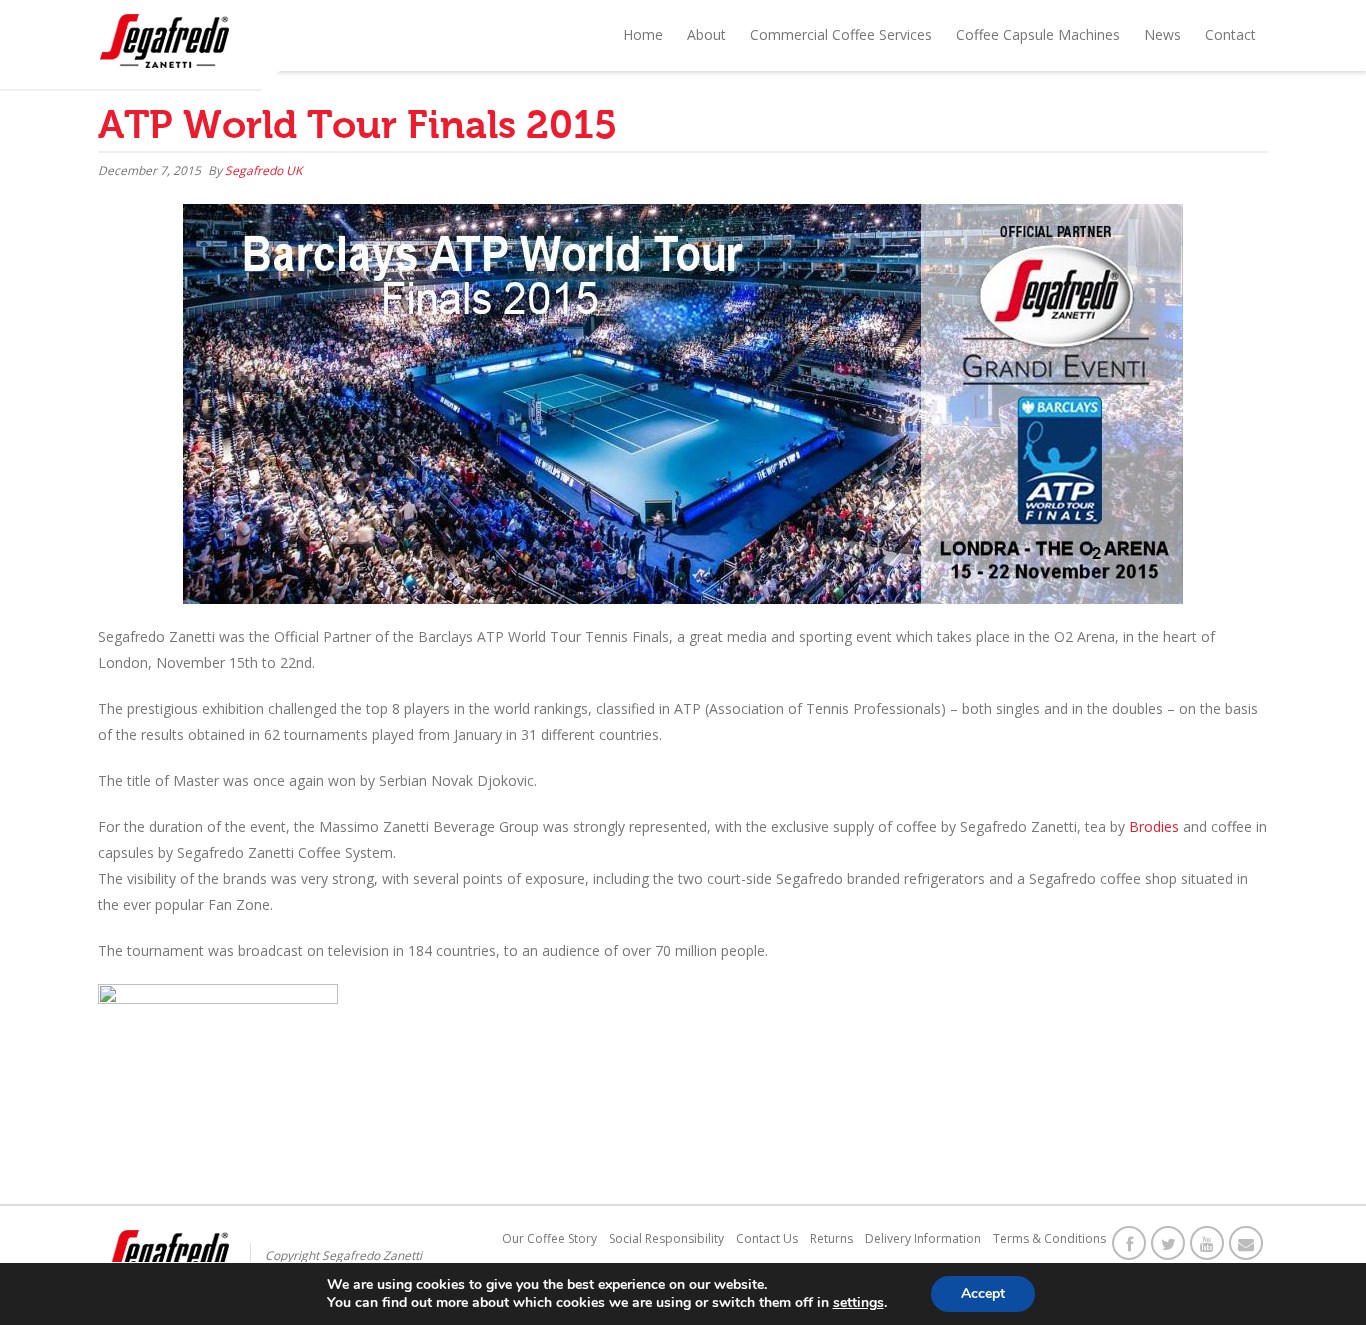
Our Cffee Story (549, 1238)
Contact (1230, 34)
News (1162, 34)
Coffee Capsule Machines (1038, 34)
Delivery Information (923, 1238)
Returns (831, 1238)
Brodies (1156, 826)
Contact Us (767, 1238)
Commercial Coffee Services (841, 34)
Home (643, 34)
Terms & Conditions (1049, 1238)
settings (858, 1303)
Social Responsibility (666, 1238)
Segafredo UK (263, 170)
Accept (983, 1293)
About (706, 34)
